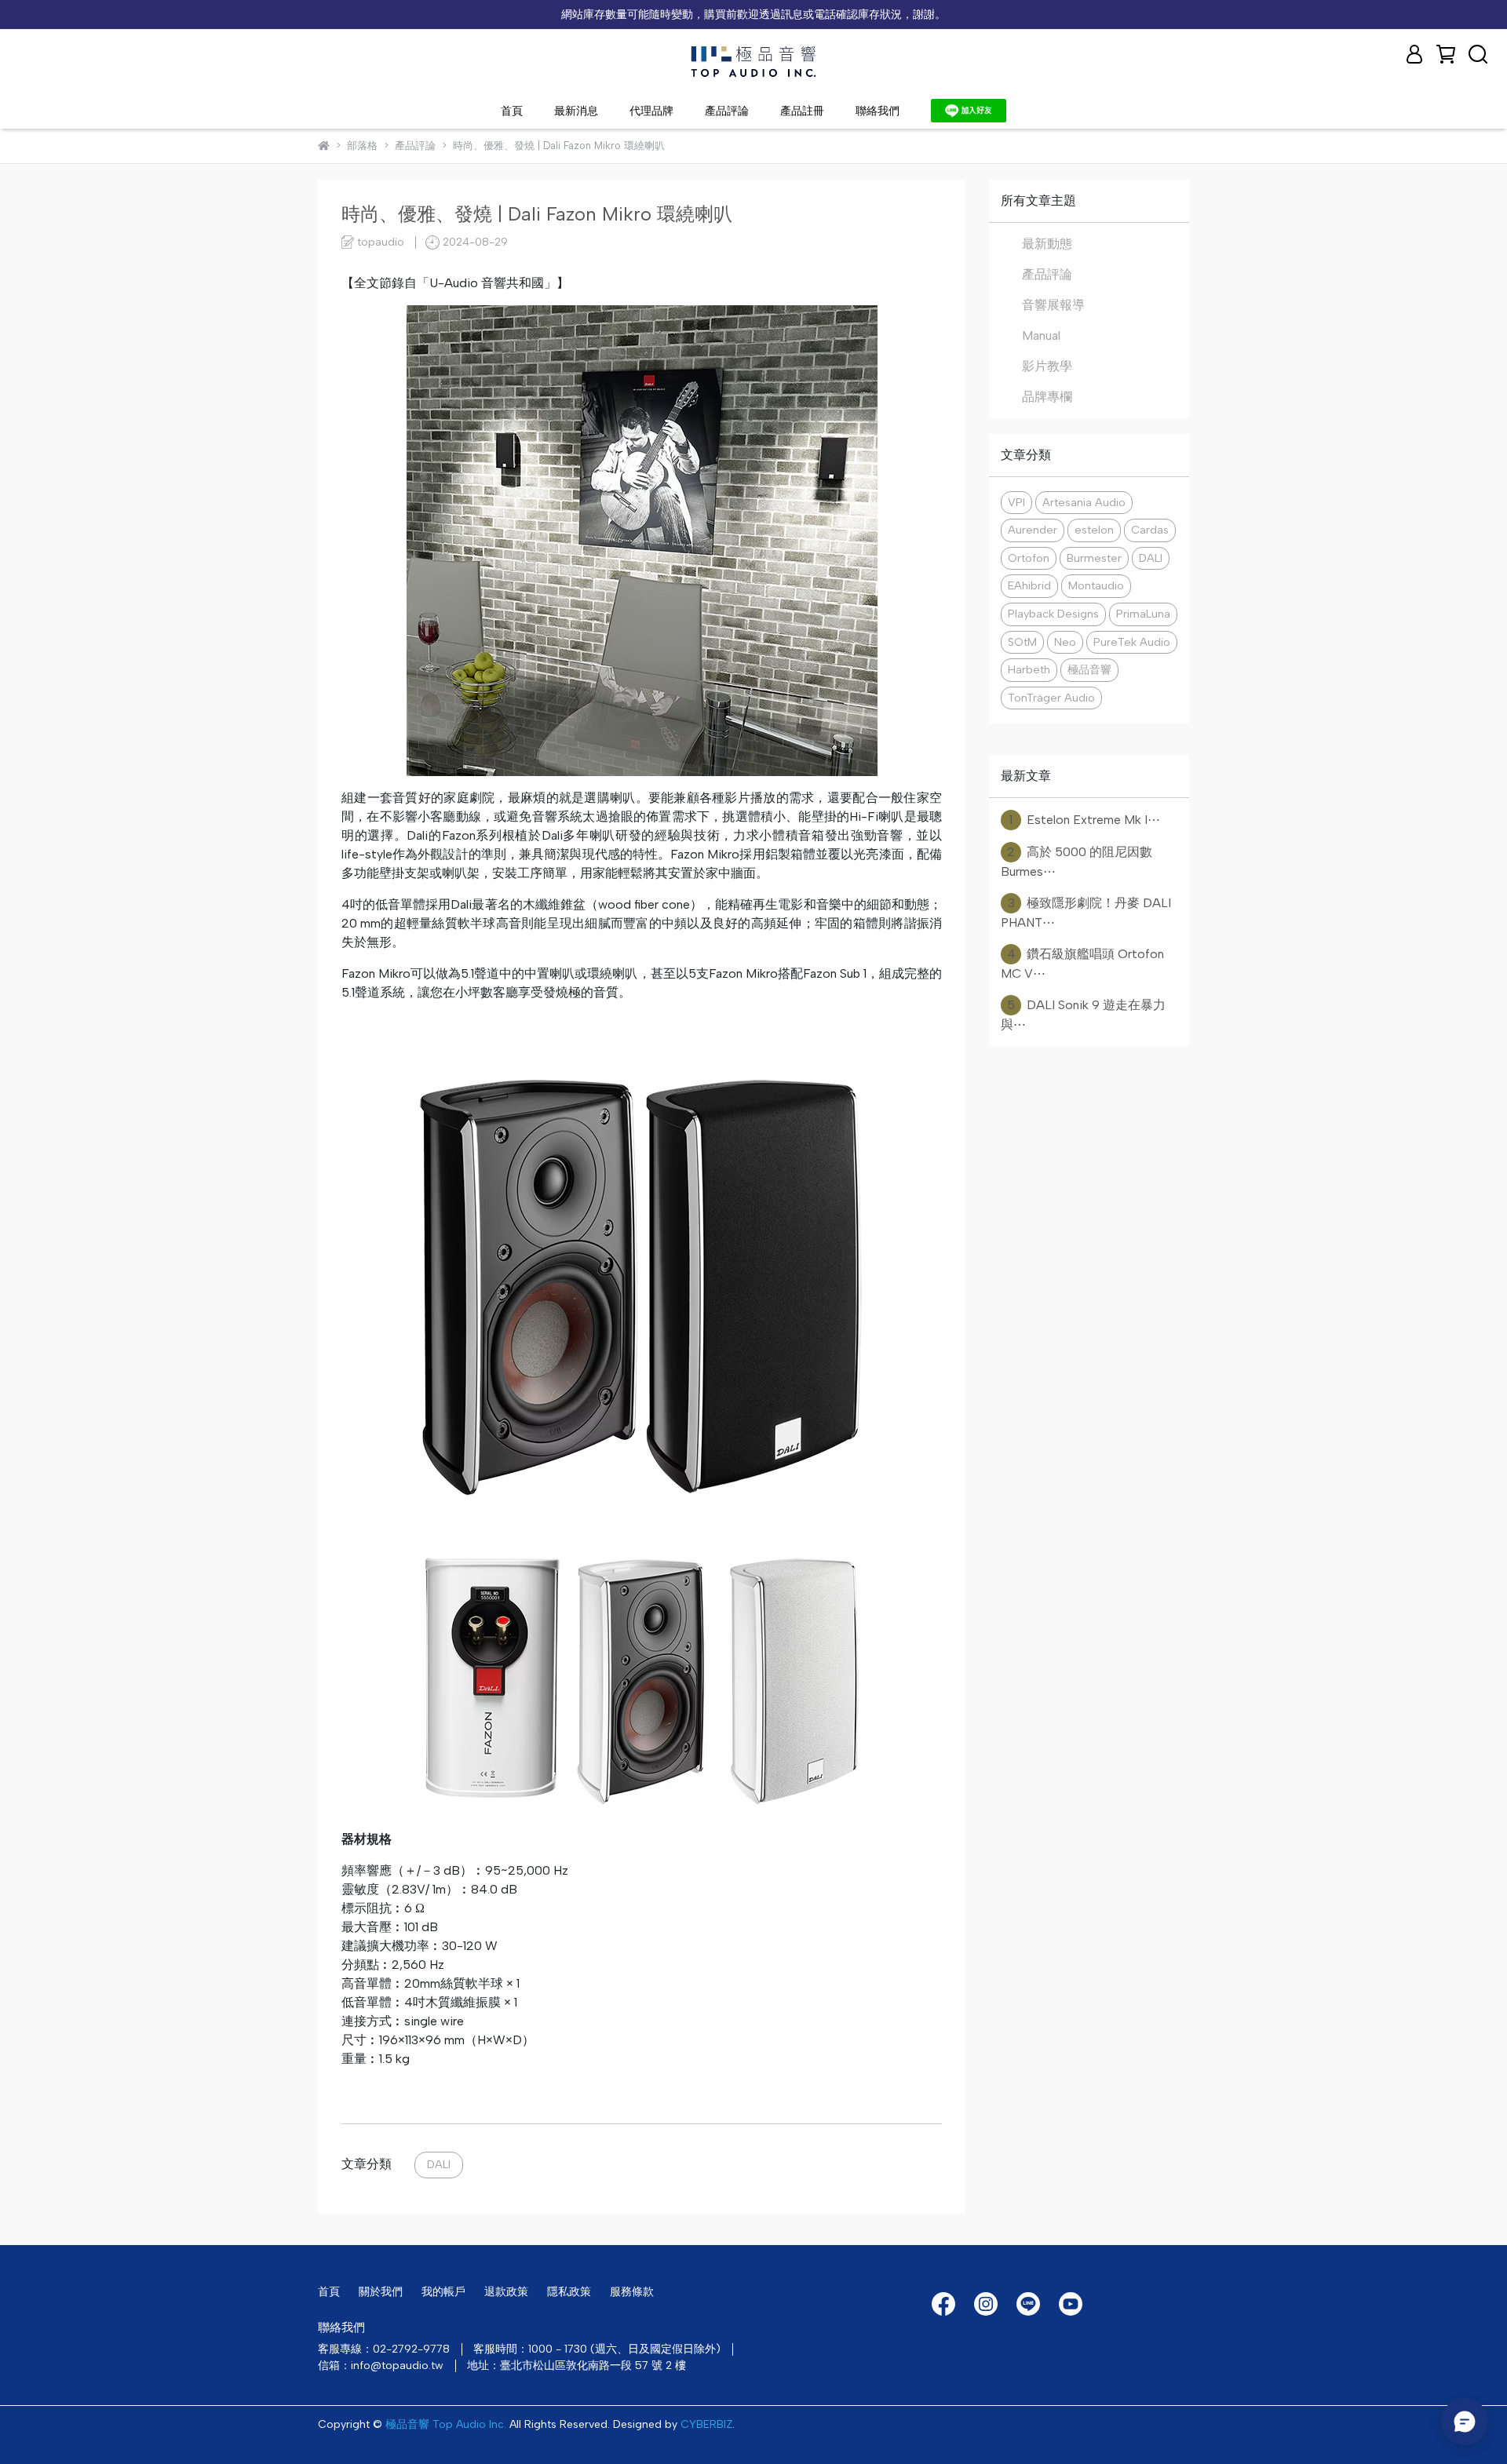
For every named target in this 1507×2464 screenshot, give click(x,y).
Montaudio (1096, 585)
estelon (1094, 530)
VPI (1016, 502)
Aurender (1033, 530)
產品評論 (727, 111)
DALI (439, 2164)
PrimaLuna (1143, 614)
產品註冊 (802, 111)
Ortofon (1029, 558)
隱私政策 (569, 2292)
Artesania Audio (1084, 502)
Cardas (1150, 530)
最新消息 (576, 111)
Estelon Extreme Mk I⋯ (1085, 820)
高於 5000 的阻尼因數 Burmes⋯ (1076, 862)
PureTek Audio (1132, 642)
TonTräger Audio (1051, 698)
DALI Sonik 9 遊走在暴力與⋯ (1083, 1015)
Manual (1041, 335)
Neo (1065, 642)
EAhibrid (1029, 585)
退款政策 (506, 2292)
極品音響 (1089, 669)
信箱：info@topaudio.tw (381, 2366)
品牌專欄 (1047, 397)
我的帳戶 (443, 2292)
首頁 (512, 111)
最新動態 (1047, 244)
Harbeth (1029, 669)
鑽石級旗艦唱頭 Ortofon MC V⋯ (1082, 964)
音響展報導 (1053, 305)
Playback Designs (1053, 614)
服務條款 (632, 2292)
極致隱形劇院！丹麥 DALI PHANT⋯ (1086, 913)
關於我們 (381, 2292)
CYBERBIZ (706, 2424)
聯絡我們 (878, 111)
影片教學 (1047, 366)
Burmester (1094, 558)
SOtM (1022, 642)
